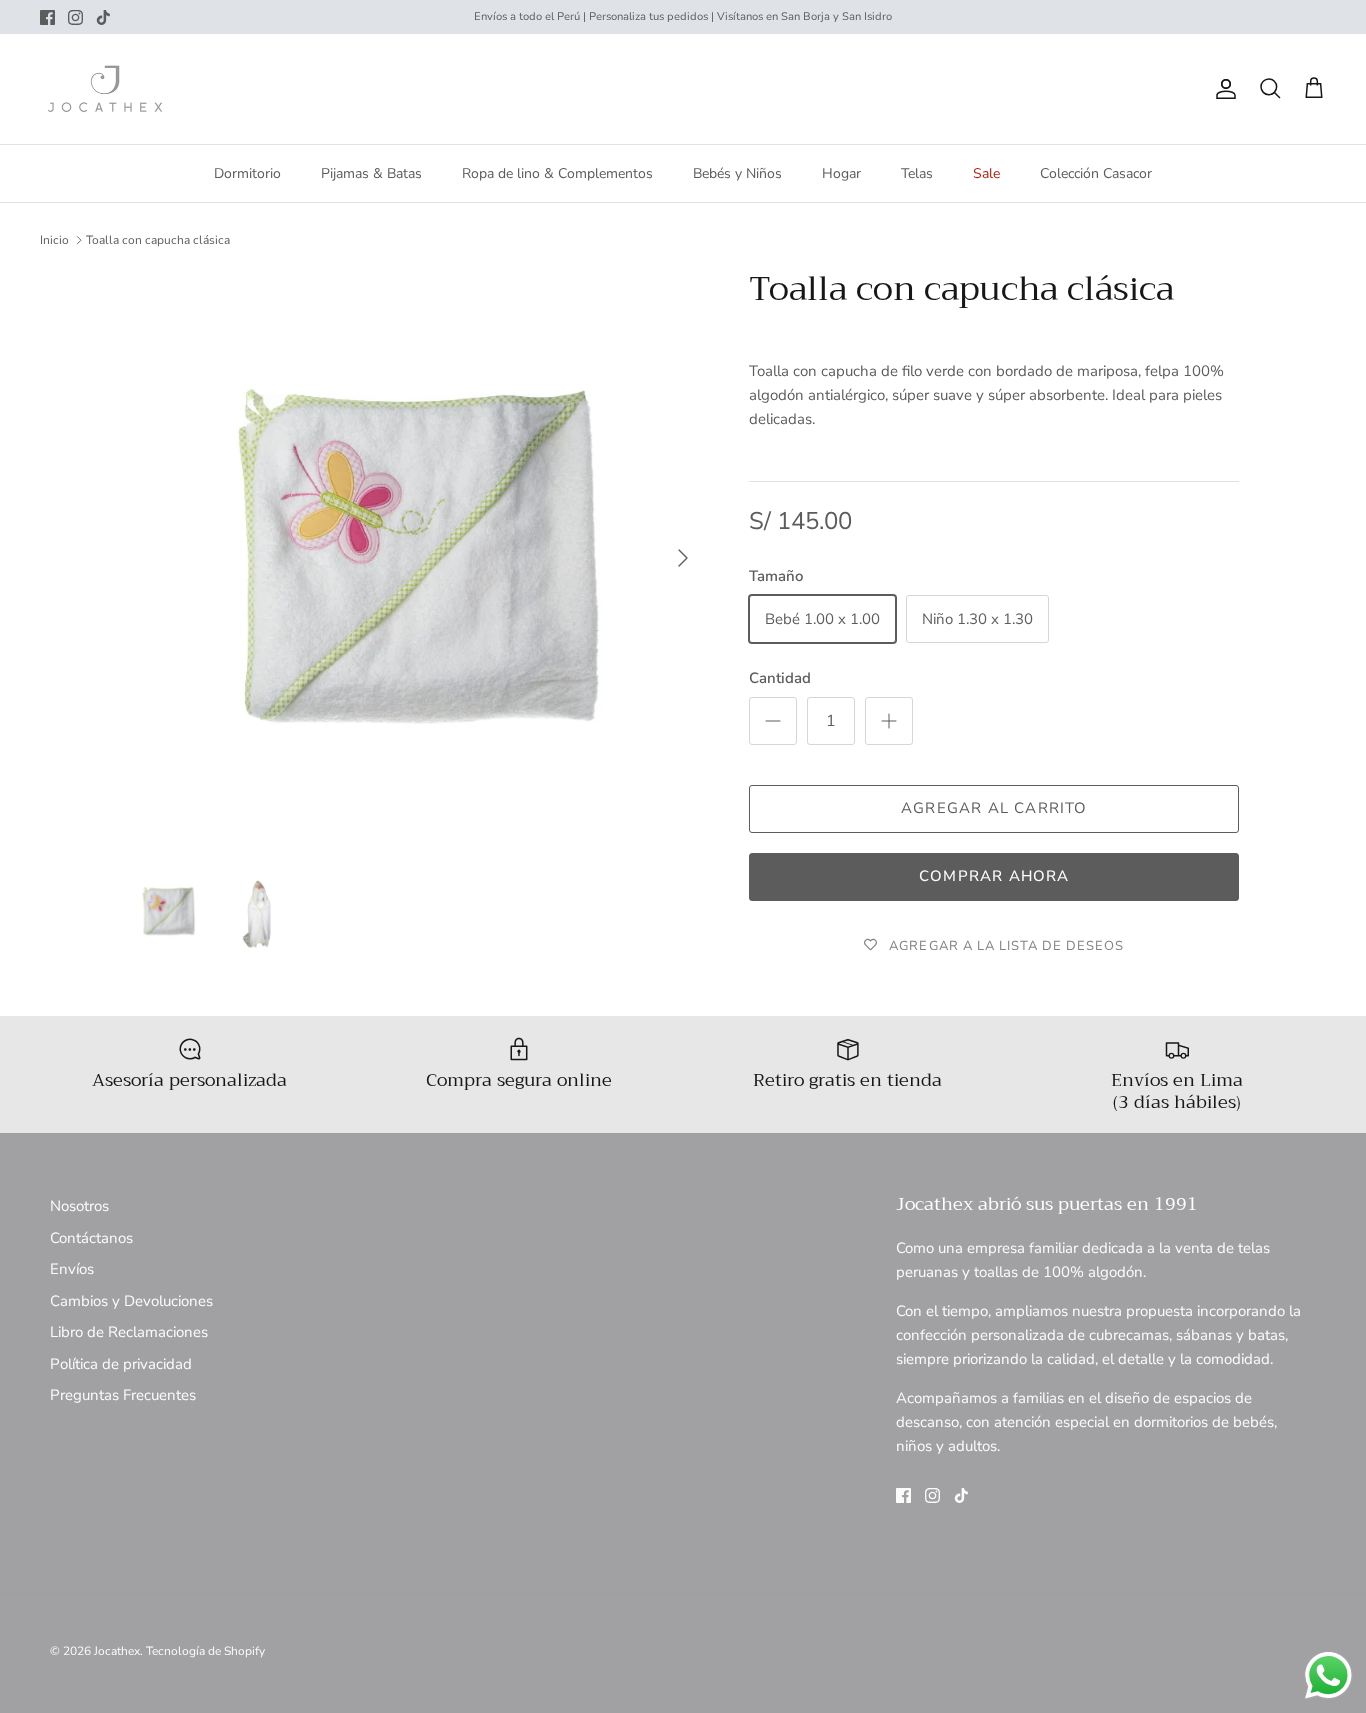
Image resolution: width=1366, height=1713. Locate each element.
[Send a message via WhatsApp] (1328, 1675)
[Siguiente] (683, 558)
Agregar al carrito (994, 808)
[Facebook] (47, 17)
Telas (917, 173)
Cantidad (780, 678)
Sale (986, 173)
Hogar (841, 173)
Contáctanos (91, 1238)
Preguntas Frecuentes (123, 1395)
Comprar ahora (994, 876)
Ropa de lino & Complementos (557, 173)
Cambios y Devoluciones (131, 1301)
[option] (416, 558)
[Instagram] (75, 17)
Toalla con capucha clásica (158, 240)
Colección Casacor (1096, 173)
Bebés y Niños (737, 173)
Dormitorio (247, 173)
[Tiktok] (103, 17)
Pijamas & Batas (371, 173)
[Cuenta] (1222, 89)
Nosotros (79, 1206)
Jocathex (117, 1651)
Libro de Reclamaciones (129, 1332)
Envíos (72, 1269)
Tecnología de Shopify (205, 1651)
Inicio (54, 240)
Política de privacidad (121, 1364)
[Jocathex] (105, 89)
